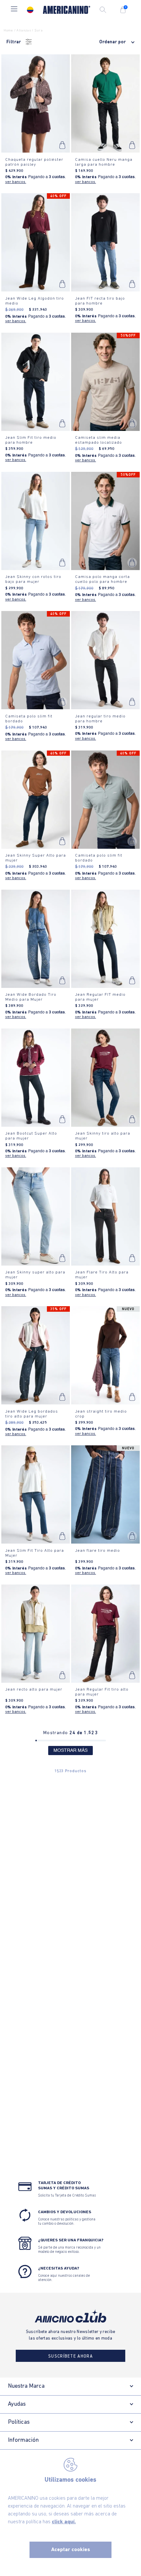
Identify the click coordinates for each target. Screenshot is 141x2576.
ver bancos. (16, 182)
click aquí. (64, 2522)
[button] (14, 10)
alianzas (24, 31)
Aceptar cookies (71, 2550)
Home (8, 31)
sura (39, 31)
